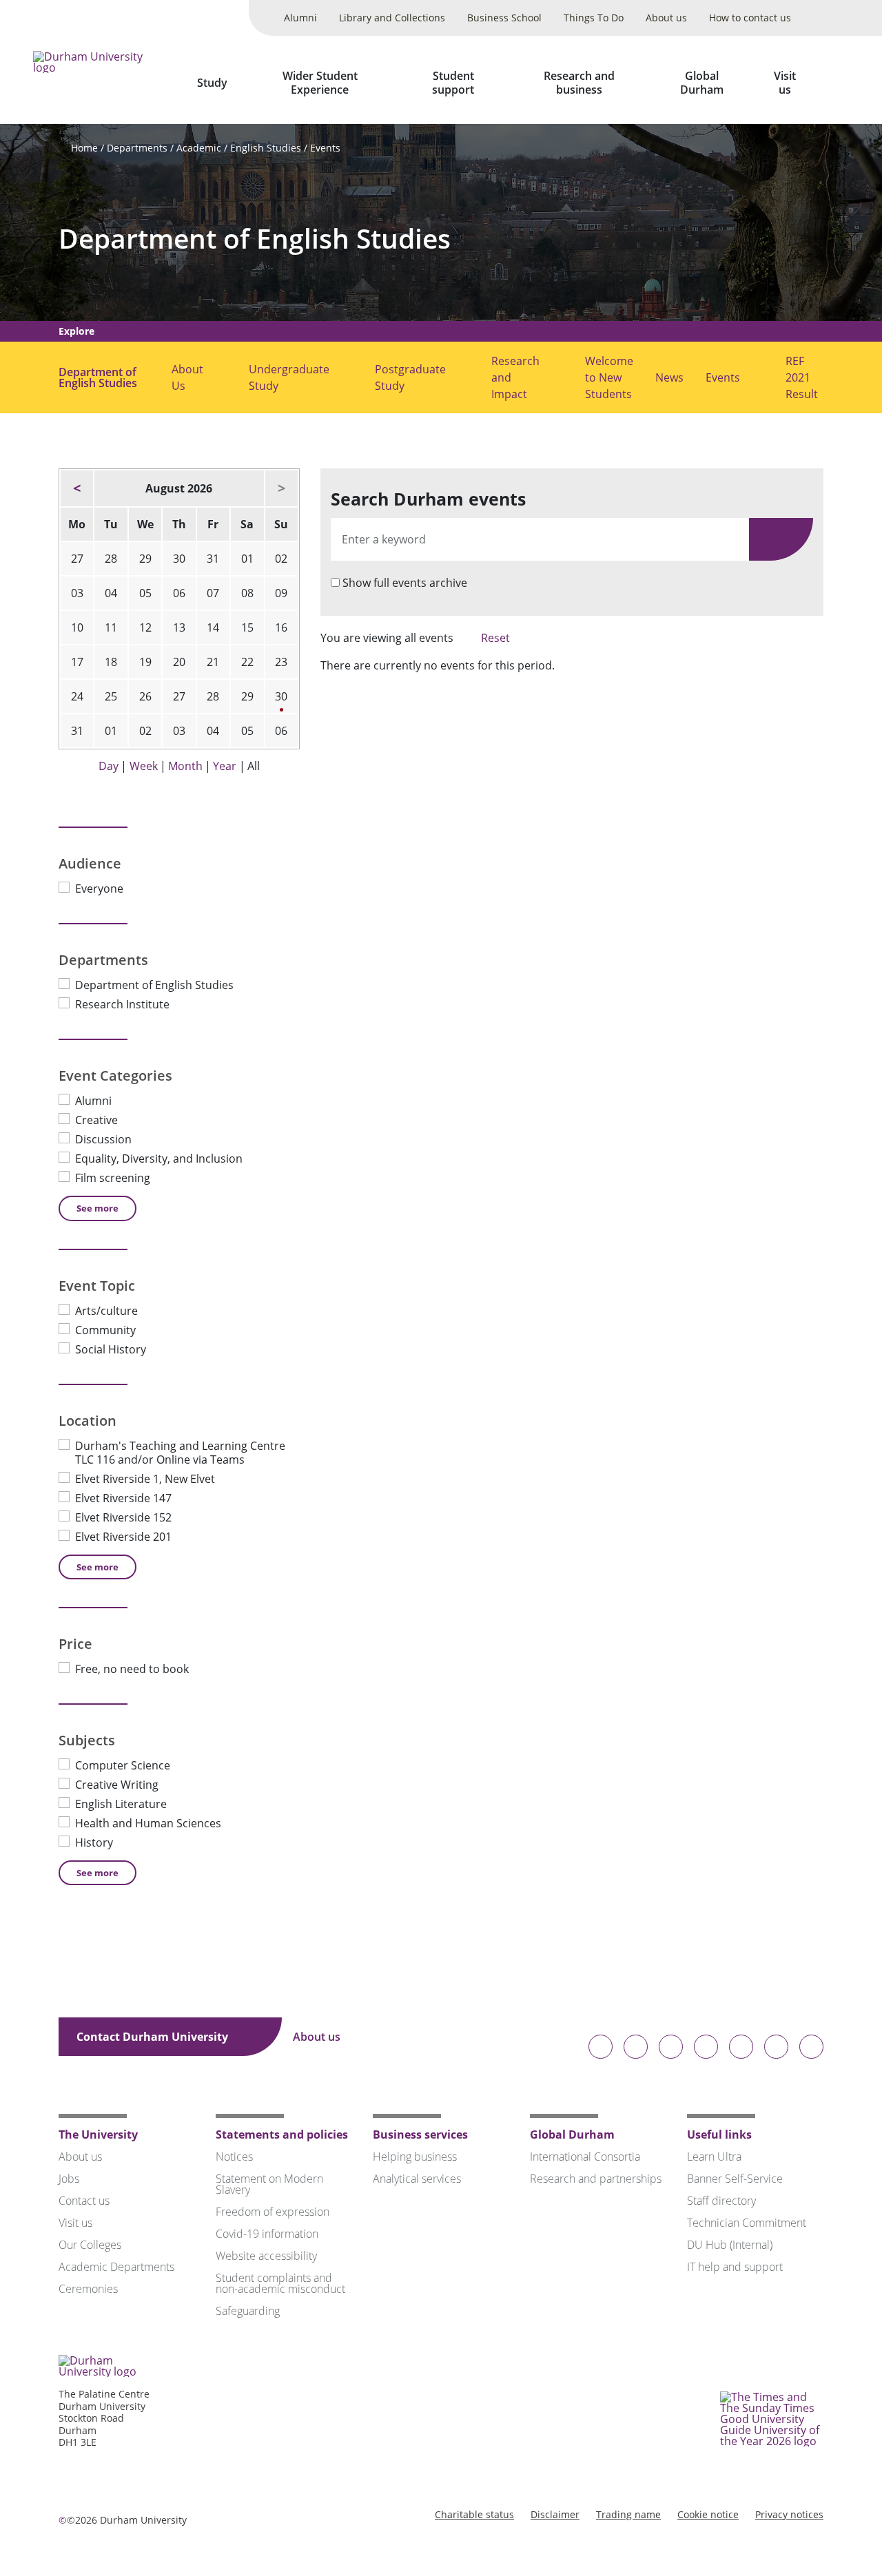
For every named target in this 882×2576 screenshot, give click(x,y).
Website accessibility (266, 2256)
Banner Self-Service (735, 2179)
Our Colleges (90, 2245)
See (98, 1208)
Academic (199, 148)
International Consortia (585, 2157)
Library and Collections (392, 18)
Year (225, 766)
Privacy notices (789, 2514)
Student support (453, 83)
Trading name (628, 2514)
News (669, 377)
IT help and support (735, 2267)
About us (666, 18)
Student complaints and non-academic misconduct (280, 2283)
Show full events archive (405, 583)
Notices (234, 2157)
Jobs (69, 2179)
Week (144, 766)
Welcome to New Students (609, 377)
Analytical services (417, 2179)
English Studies (266, 148)
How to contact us (750, 18)
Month (185, 766)
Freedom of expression (273, 2212)
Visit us (785, 83)
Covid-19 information (267, 2234)
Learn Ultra (714, 2157)
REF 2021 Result (802, 377)
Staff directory (721, 2201)
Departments (137, 148)
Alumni (300, 18)
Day (109, 766)
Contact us (84, 2201)
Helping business (415, 2157)
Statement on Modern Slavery (269, 2184)
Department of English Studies (255, 239)
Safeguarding (248, 2311)
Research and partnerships (596, 2179)
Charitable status (474, 2514)
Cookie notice (708, 2514)
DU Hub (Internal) (730, 2245)
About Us (187, 377)
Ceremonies (88, 2289)
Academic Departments (116, 2267)
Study (212, 83)
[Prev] (77, 488)
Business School (504, 18)
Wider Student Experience (320, 83)
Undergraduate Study (289, 377)
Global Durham (702, 83)
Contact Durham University (154, 2037)
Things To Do (594, 18)
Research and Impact (515, 377)
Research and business (579, 83)
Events (325, 148)
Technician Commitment (747, 2223)
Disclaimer (555, 2514)
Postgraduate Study (410, 377)
